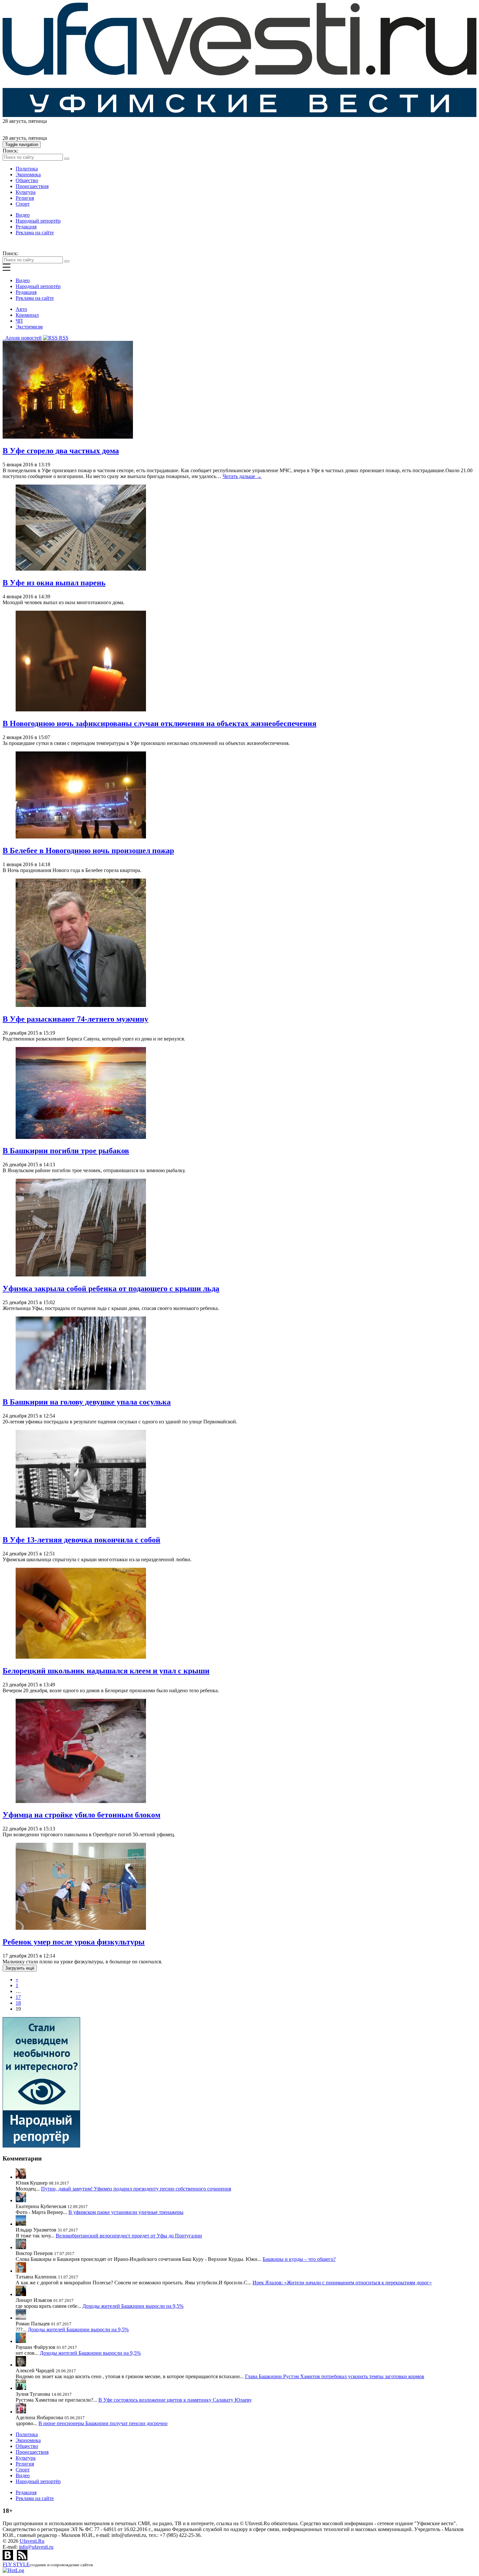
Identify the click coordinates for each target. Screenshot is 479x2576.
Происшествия (32, 186)
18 (18, 2003)
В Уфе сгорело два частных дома (61, 451)
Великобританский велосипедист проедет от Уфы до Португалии (129, 2236)
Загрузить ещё (20, 1968)
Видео (23, 215)
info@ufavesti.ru (36, 2547)
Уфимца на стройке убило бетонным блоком (81, 1815)
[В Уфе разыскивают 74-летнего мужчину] (81, 1005)
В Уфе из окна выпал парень (54, 583)
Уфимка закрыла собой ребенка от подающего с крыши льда (111, 1288)
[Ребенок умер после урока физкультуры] (81, 1928)
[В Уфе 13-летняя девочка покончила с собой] (81, 1526)
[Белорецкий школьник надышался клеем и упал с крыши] (81, 1657)
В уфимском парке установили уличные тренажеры (126, 2212)
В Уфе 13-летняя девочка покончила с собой (81, 1540)
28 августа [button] (14, 121)
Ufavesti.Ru (32, 2541)
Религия (25, 198)
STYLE (16, 2564)
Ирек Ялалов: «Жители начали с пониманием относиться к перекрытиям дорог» (342, 2283)
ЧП (19, 321)
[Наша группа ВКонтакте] (8, 2559)
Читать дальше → (242, 476)
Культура (26, 192)
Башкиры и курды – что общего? (299, 2259)
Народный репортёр (38, 221)
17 (18, 1997)
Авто (21, 309)
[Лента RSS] (22, 2559)
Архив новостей (22, 338)
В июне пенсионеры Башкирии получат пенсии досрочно (103, 2423)
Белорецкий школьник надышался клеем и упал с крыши (106, 1671)
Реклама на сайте (35, 233)
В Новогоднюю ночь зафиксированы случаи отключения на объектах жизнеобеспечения (160, 723)
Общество (27, 180)
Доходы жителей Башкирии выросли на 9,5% (133, 2306)
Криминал (27, 315)
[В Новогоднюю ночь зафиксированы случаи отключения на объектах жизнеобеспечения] (81, 710)
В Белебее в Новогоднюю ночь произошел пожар (88, 851)
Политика (27, 169)
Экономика (28, 175)
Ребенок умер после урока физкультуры (74, 1942)
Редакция (26, 227)
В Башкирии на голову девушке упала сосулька (87, 1402)
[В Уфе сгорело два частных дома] (68, 437)
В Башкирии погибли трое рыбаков (66, 1151)
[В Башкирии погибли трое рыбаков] (81, 1137)
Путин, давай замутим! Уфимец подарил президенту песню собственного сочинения (136, 2189)
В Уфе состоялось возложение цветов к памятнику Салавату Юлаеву (175, 2400)
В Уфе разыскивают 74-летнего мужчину (75, 1019)
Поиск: (10, 151)
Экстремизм (29, 327)
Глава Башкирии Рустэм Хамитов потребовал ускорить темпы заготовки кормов (335, 2376)
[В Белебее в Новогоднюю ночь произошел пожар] (81, 837)
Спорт (23, 204)
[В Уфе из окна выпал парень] (81, 569)
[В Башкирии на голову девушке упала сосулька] (81, 1388)
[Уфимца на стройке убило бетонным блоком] (81, 1801)
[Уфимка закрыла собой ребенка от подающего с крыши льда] (81, 1275)
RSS (63, 338)
